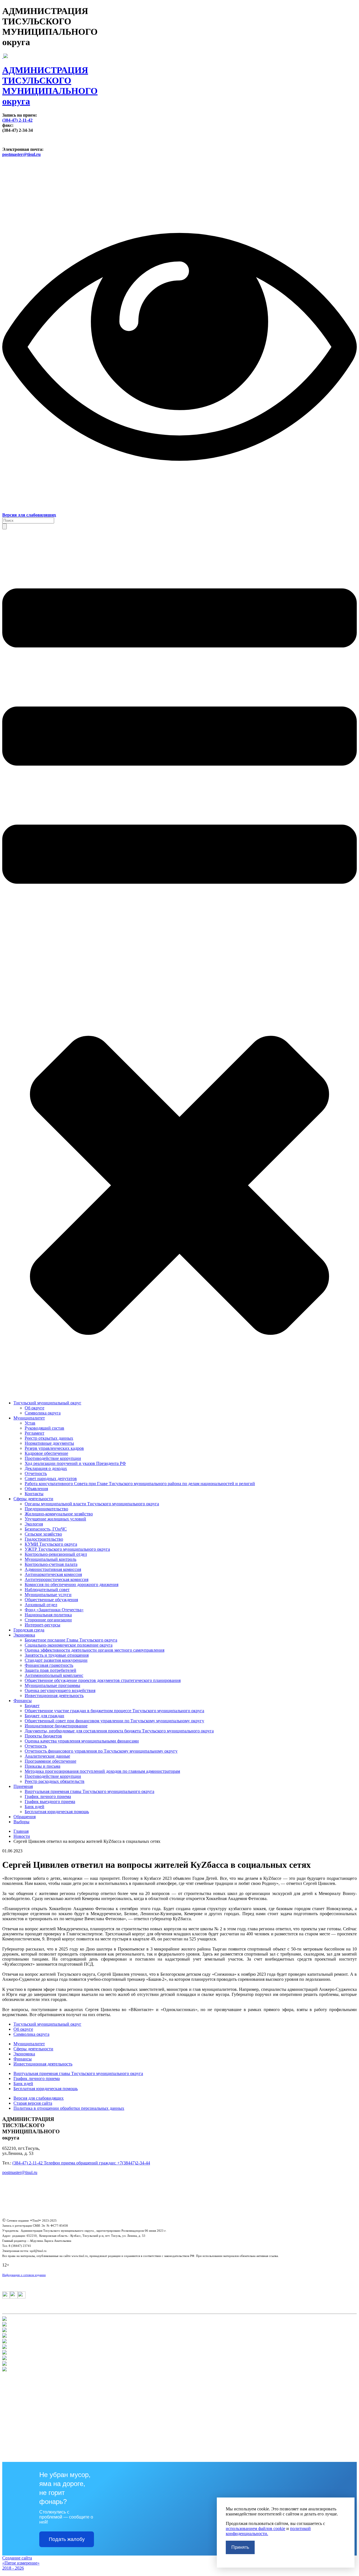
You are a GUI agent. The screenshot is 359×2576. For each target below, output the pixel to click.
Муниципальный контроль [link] (50, 1559)
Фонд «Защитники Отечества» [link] (54, 1610)
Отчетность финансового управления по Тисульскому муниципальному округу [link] (101, 1751)
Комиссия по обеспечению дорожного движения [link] (72, 1584)
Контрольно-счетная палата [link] (51, 1564)
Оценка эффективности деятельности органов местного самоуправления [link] (95, 1650)
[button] (4, 526)
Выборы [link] (21, 1822)
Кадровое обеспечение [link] (46, 1453)
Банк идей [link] (34, 1807)
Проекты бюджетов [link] (43, 1736)
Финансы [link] (23, 1701)
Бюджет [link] (32, 1706)
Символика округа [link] (43, 1413)
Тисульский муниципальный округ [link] (47, 1403)
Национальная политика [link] (48, 1615)
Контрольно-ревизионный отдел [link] (56, 1554)
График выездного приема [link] (50, 1801)
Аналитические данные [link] (47, 1756)
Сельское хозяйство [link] (43, 1534)
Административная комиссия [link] (53, 1569)
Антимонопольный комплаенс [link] (54, 1675)
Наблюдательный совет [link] (47, 1590)
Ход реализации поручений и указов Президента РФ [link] (75, 1463)
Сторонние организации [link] (48, 1620)
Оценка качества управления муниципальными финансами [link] (82, 1741)
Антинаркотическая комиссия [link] (53, 1574)
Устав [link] (30, 1423)
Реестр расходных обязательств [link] (55, 1781)
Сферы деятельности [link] (33, 1499)
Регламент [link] (34, 1433)
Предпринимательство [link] (46, 1509)
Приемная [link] (23, 1786)
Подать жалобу (67, 2539)
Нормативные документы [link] (49, 1443)
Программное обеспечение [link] (50, 1761)
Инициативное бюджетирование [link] (56, 1726)
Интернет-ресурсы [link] (42, 1625)
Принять (240, 2547)
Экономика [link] (24, 1635)
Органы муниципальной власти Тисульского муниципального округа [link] (92, 1504)
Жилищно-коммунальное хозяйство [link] (59, 1514)
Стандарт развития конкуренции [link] (56, 1660)
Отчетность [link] (36, 1473)
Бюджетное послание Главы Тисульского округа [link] (71, 1640)
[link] (179, 80)
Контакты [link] (34, 1494)
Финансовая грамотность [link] (49, 1665)
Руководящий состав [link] (44, 1428)
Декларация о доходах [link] (46, 1468)
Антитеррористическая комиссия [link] (57, 1579)
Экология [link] (34, 1524)
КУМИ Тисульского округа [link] (51, 1544)
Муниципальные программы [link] (52, 1685)
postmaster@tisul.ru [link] (21, 154)
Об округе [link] (34, 1408)
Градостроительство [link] (44, 1539)
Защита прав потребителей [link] (50, 1670)
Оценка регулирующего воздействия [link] (60, 1690)
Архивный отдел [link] (41, 1605)
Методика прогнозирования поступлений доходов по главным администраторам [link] (102, 1771)
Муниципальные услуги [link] (48, 1595)
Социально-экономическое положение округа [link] (69, 1645)
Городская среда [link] (29, 1630)
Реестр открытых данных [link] (49, 1438)
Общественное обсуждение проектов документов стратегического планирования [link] (103, 1680)
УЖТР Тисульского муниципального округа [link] (67, 1549)
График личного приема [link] (48, 1796)
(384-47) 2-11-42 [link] (17, 120)
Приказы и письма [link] (42, 1766)
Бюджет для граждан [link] (44, 1716)
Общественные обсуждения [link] (51, 1600)
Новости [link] (22, 1836)
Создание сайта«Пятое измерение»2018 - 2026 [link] (21, 2563)
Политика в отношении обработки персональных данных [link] (69, 2108)
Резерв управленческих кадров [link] (54, 1448)
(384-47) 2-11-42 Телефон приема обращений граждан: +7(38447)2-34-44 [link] (81, 2163)
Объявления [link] (36, 1489)
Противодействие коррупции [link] (53, 1458)
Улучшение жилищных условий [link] (55, 1519)
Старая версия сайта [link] (33, 2103)
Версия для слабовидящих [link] (39, 2098)
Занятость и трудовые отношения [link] (57, 1655)
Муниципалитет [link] (29, 1418)
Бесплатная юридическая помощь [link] (57, 1812)
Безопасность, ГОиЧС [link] (46, 1529)
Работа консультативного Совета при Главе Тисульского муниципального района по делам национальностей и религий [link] (140, 1484)
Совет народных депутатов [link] (51, 1479)
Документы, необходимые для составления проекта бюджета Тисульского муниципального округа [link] (119, 1731)
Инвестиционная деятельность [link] (54, 1696)
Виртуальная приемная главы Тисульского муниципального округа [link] (89, 1791)
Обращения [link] (25, 1817)
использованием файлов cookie (256, 2528)
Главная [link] (21, 1831)
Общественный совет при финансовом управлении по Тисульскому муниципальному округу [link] (114, 1721)
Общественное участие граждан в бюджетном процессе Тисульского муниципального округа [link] (114, 1711)
